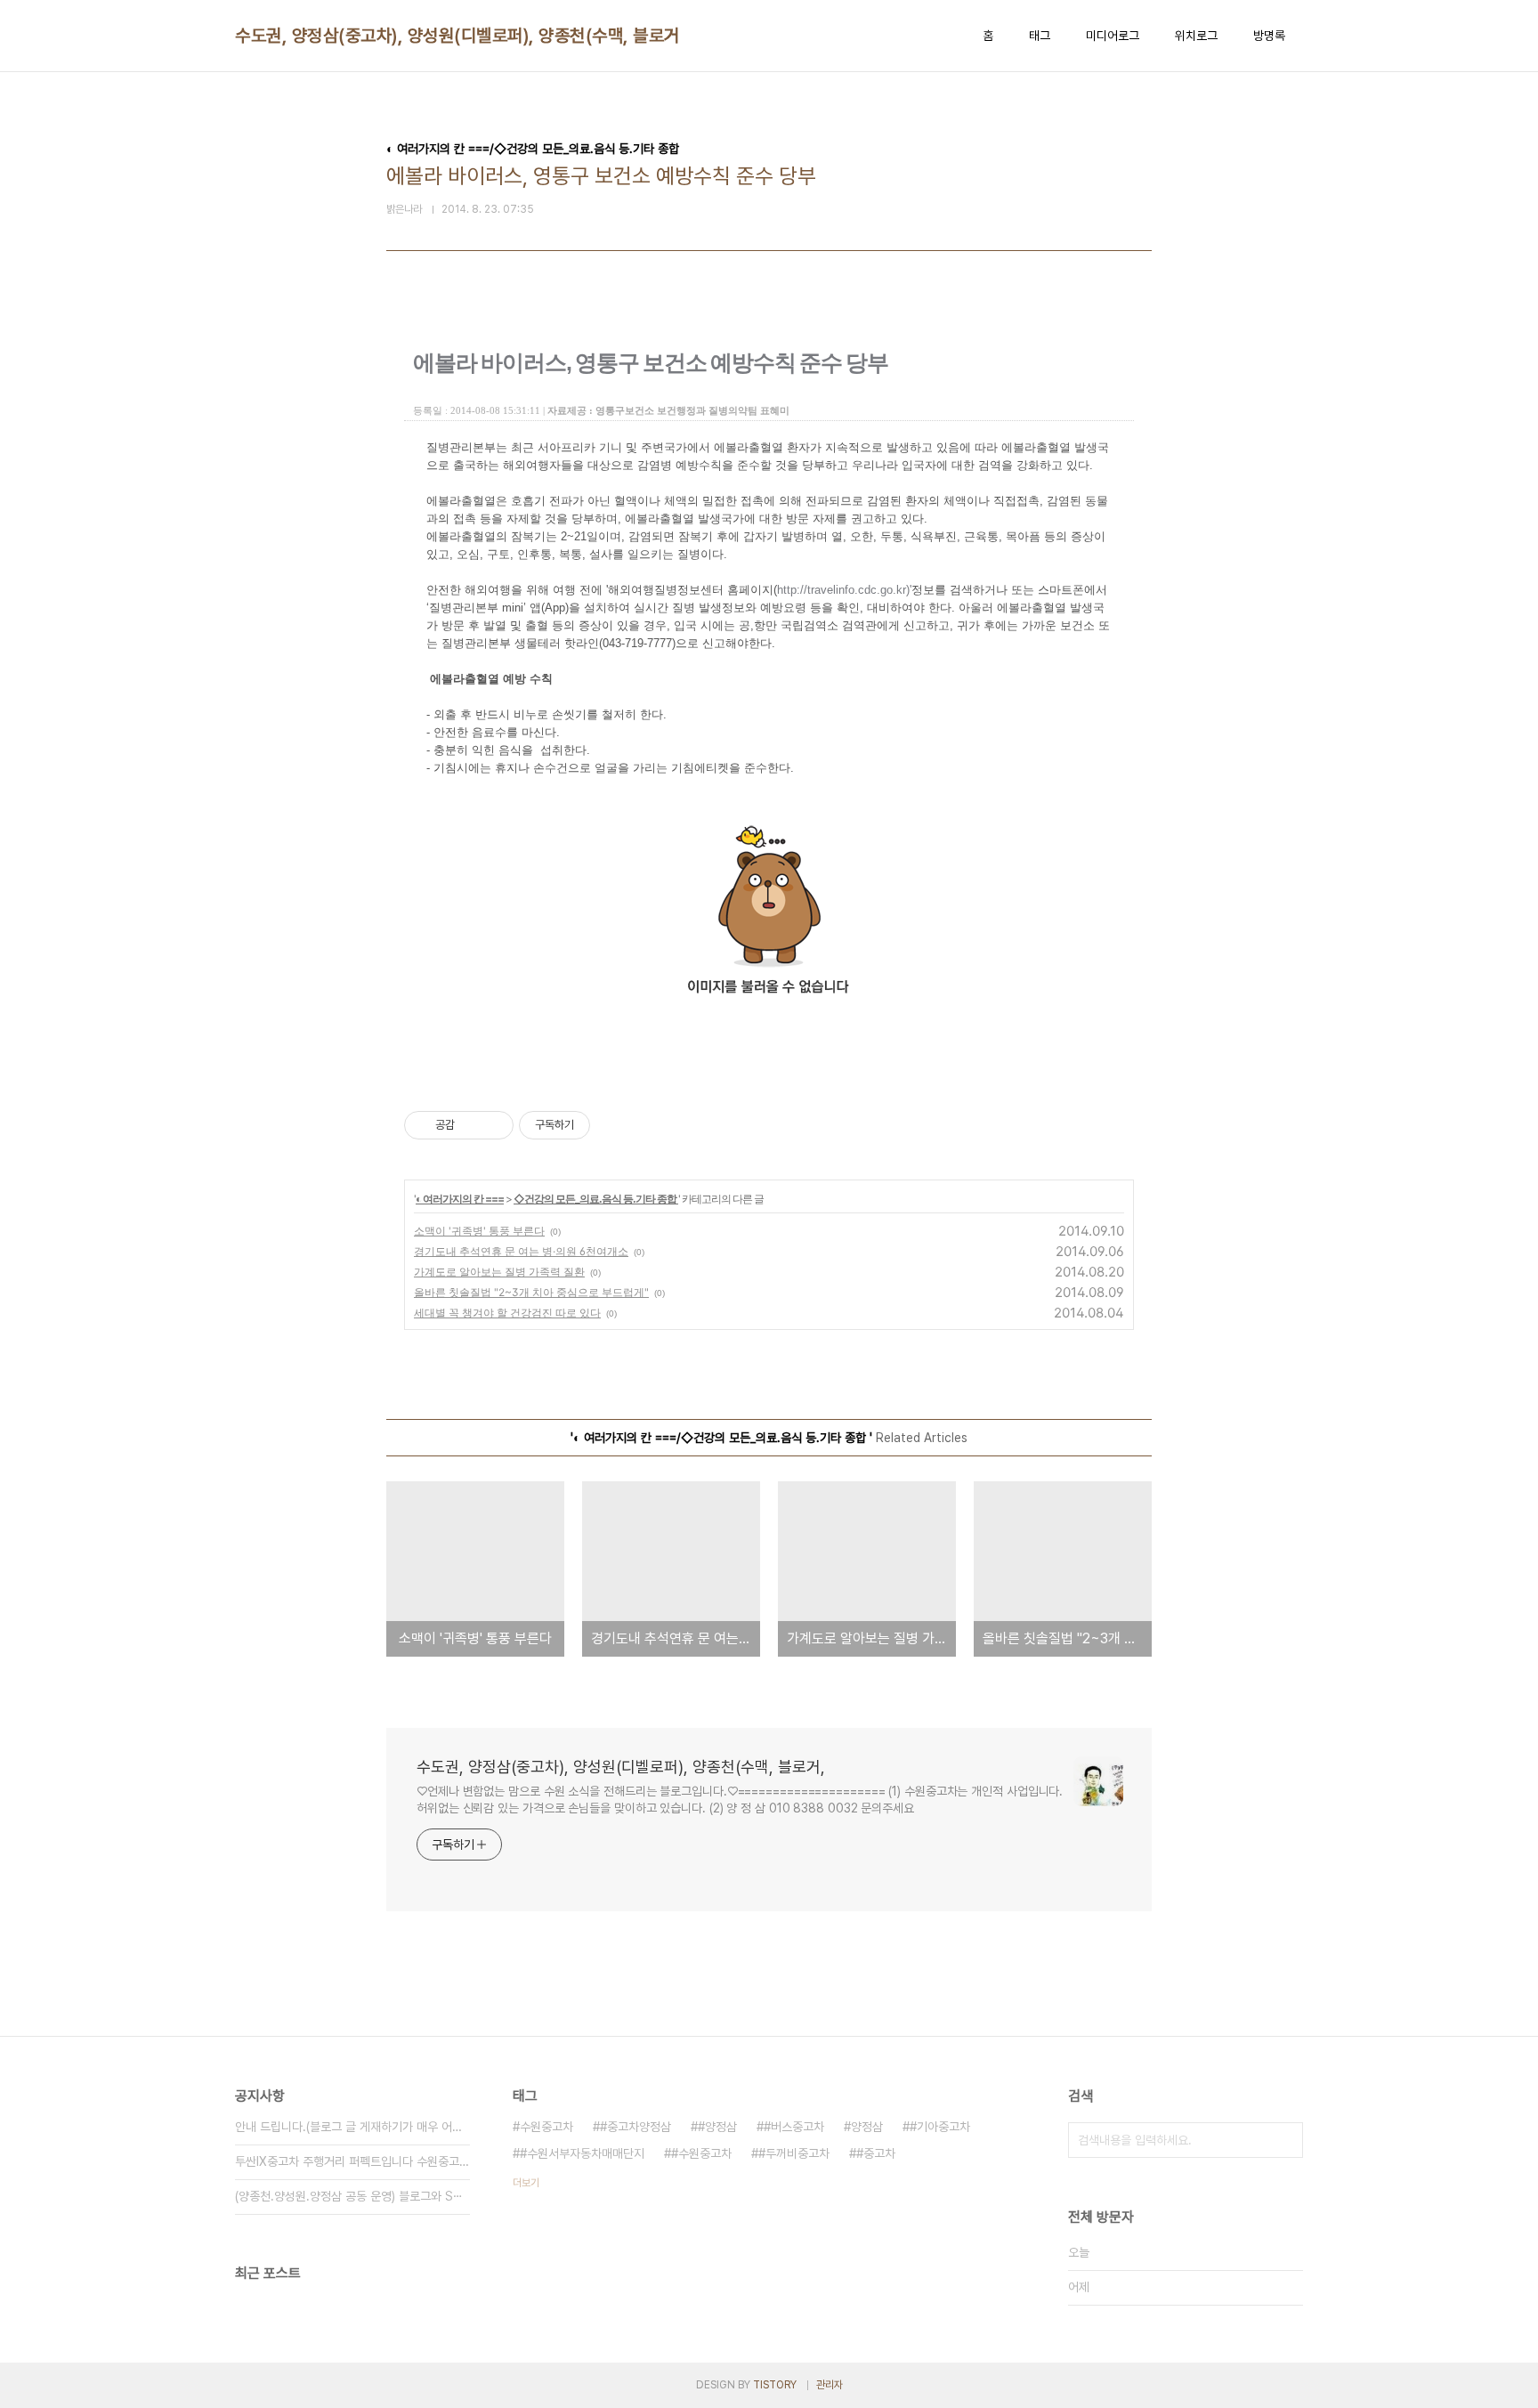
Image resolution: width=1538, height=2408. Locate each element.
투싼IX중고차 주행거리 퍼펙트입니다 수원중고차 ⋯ (352, 2161)
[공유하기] (471, 1125)
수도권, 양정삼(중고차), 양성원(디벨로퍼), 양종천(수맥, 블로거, (460, 36)
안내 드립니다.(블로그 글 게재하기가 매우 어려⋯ (352, 2127)
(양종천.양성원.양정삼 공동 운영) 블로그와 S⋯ (349, 2196)
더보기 (526, 2183)
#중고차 (876, 2153)
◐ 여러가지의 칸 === (460, 1199)
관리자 (830, 2385)
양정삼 (867, 2127)
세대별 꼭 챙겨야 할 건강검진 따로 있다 (507, 1313)
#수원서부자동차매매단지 (582, 2153)
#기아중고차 (940, 2127)
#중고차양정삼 (635, 2127)
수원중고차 (546, 2127)
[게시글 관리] (494, 1125)
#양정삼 (717, 2127)
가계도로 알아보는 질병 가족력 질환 (499, 1272)
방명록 (1269, 36)
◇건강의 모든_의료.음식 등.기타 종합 (596, 1199)
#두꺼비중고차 (794, 2153)
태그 (1040, 36)
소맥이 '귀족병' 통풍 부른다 (479, 1231)
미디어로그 (1113, 36)
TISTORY (775, 2385)
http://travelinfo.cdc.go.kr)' (844, 590)
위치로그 (1196, 36)
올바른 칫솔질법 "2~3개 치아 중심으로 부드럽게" (531, 1292)
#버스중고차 (794, 2127)
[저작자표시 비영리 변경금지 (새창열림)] (614, 1125)
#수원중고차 (701, 2153)
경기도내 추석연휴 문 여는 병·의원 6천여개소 (521, 1251)
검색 (1285, 2140)
